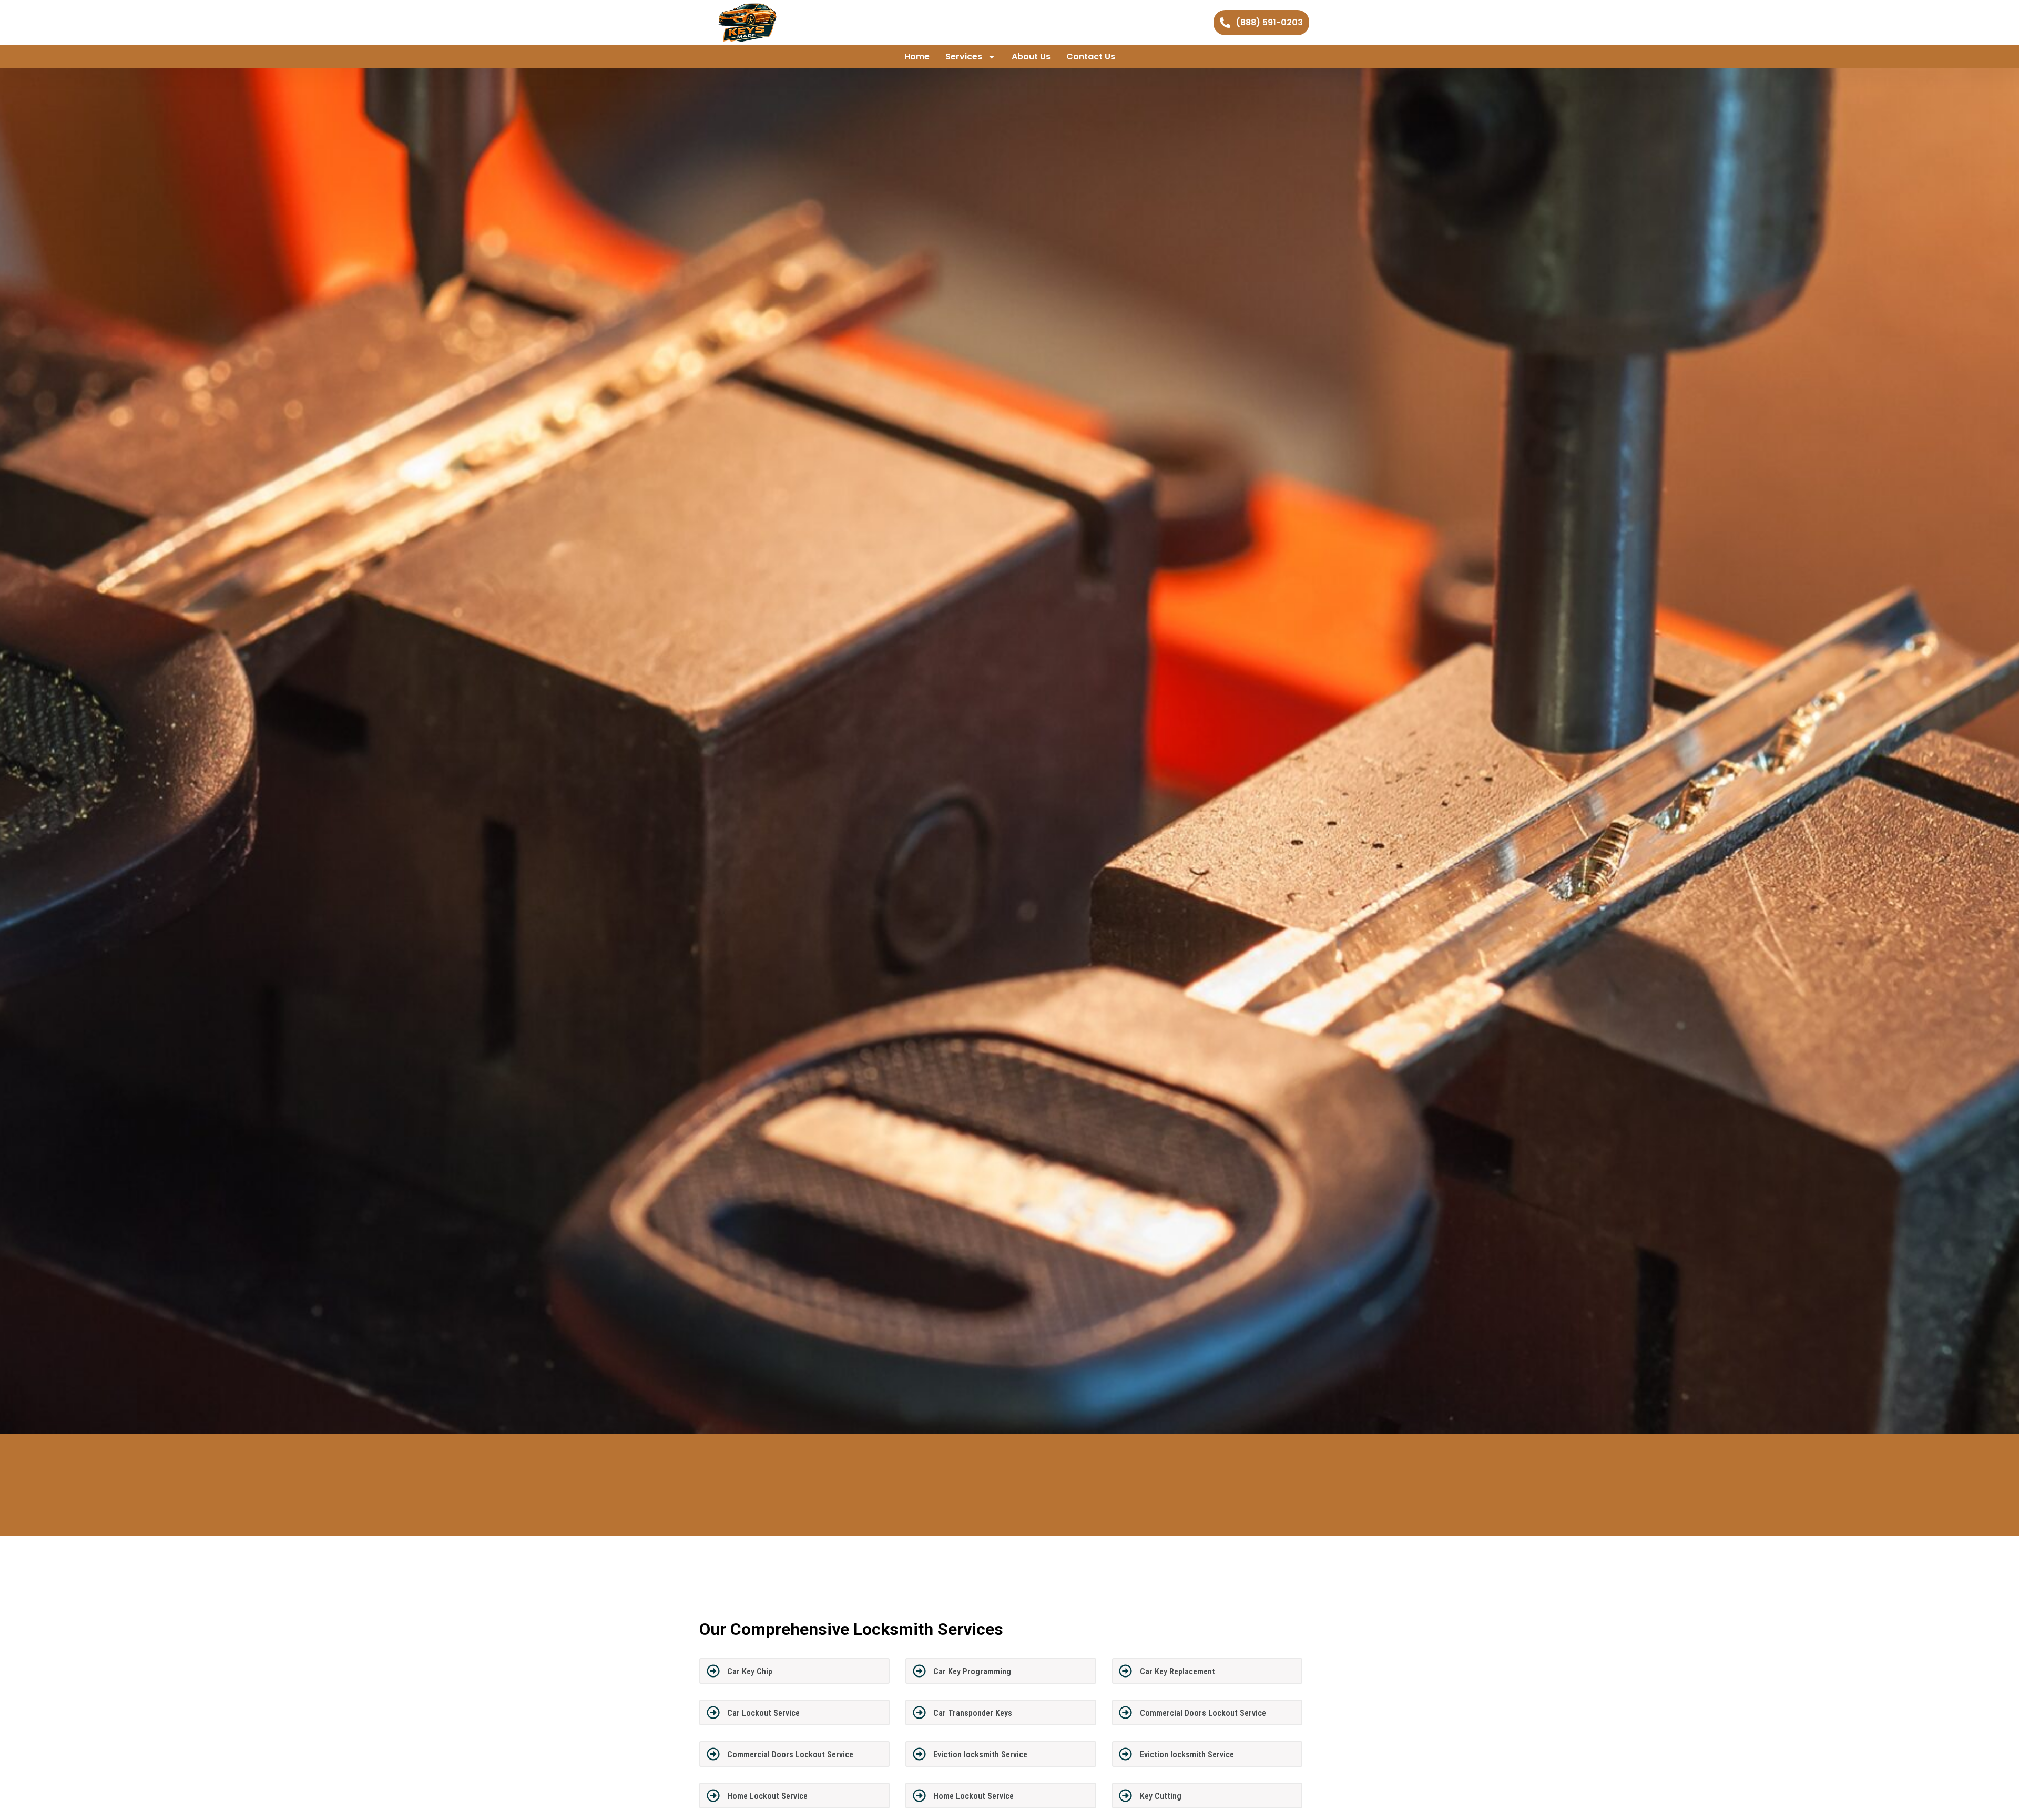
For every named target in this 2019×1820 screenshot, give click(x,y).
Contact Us (1091, 57)
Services (964, 57)
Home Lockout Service (767, 1796)
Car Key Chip (750, 1671)
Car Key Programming (972, 1671)
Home (917, 57)
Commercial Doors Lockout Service (1203, 1713)
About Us (1031, 57)
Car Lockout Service (763, 1713)
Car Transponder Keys (973, 1713)
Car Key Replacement (1177, 1671)
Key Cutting (1161, 1796)
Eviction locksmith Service (980, 1755)
